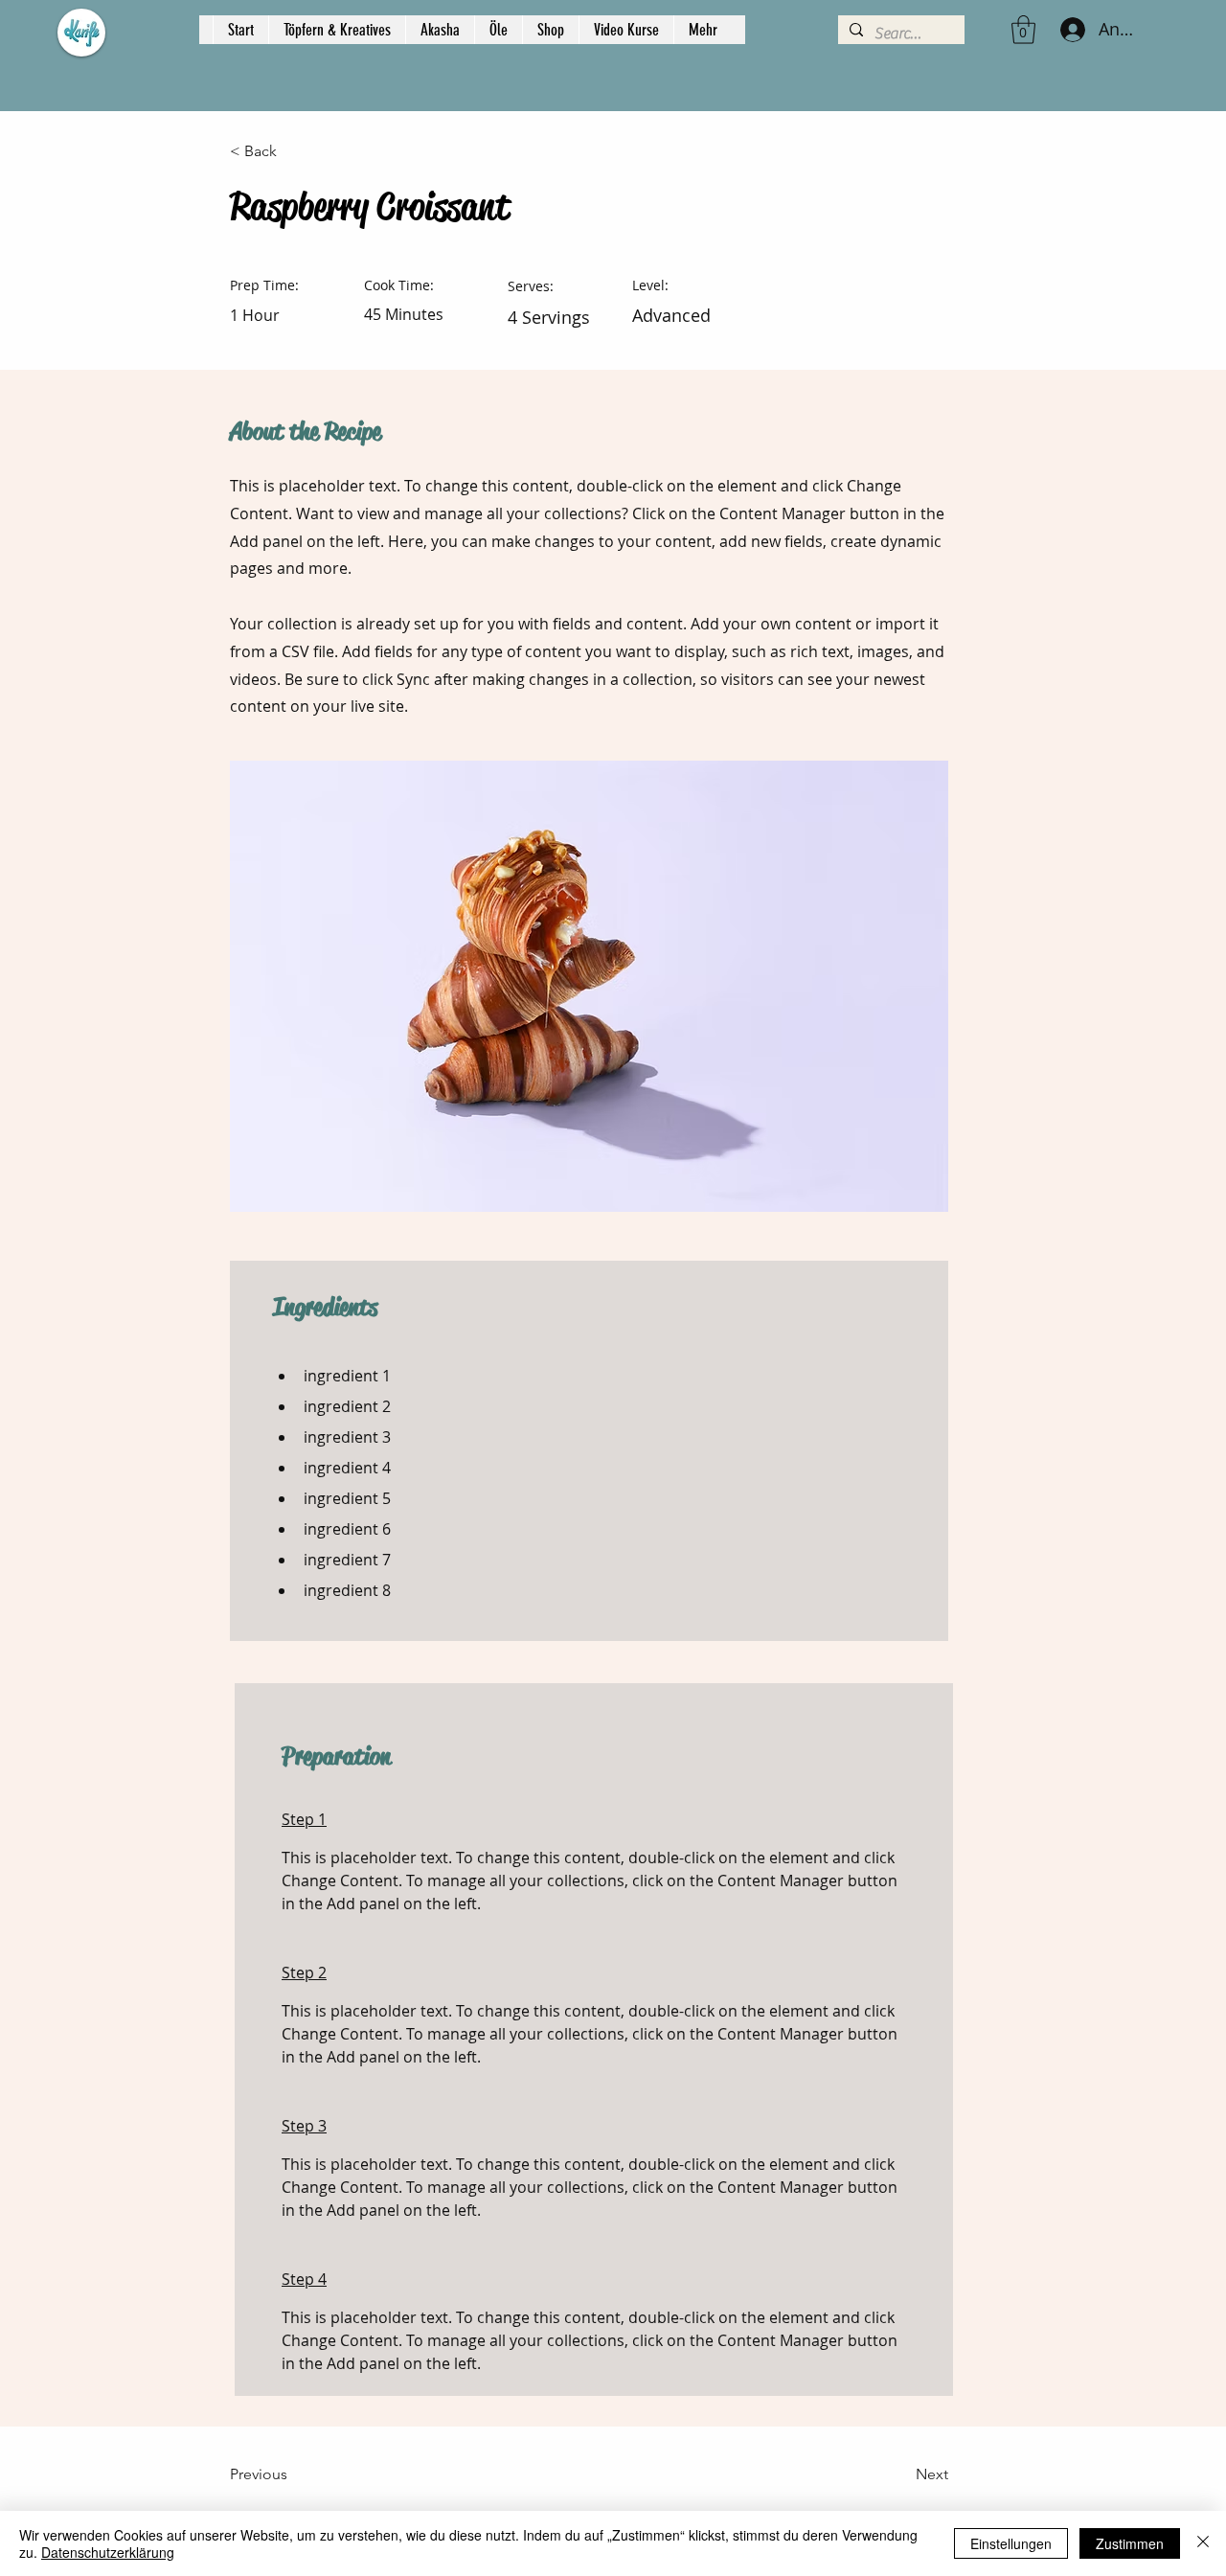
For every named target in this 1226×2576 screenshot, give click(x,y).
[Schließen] (1203, 2543)
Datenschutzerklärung (108, 2552)
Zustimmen (1130, 2543)
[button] (1023, 30)
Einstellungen (1011, 2543)
